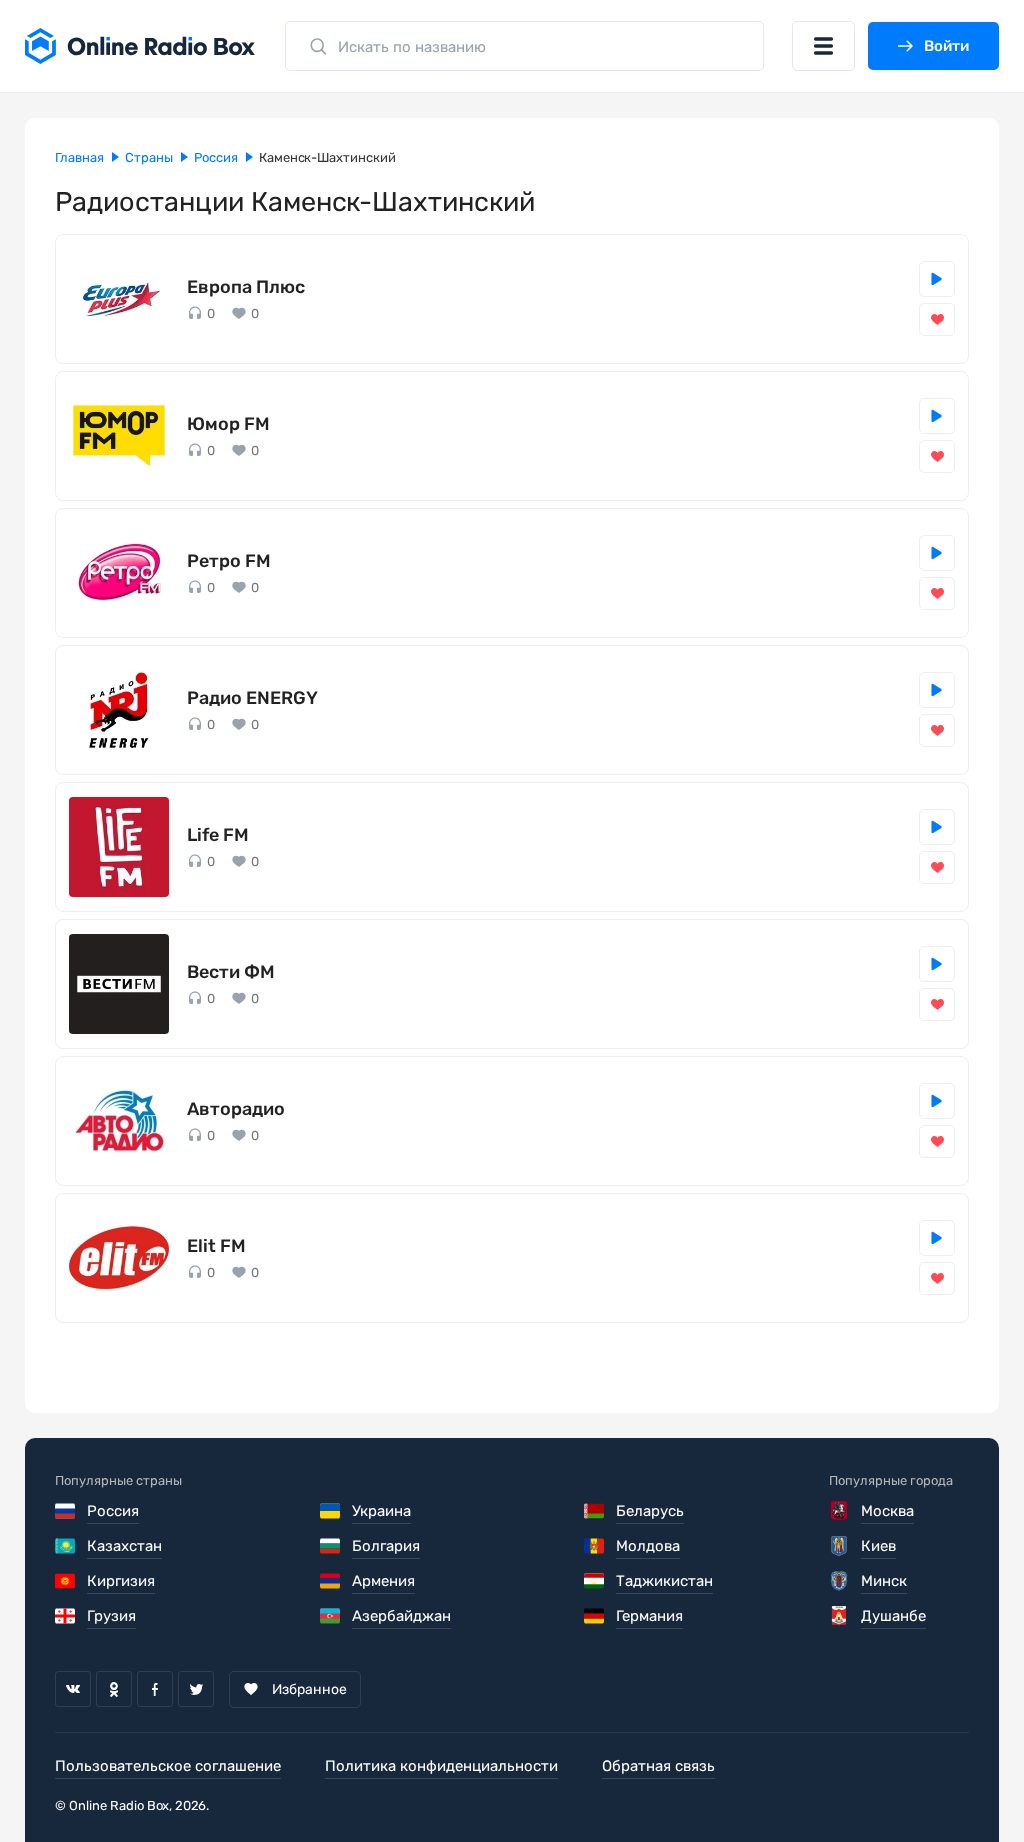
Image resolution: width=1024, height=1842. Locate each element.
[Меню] (823, 46)
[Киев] (840, 1546)
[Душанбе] (840, 1616)
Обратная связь (658, 1766)
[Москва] (840, 1511)
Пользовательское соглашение (168, 1766)
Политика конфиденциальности (441, 1766)
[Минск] (840, 1581)
